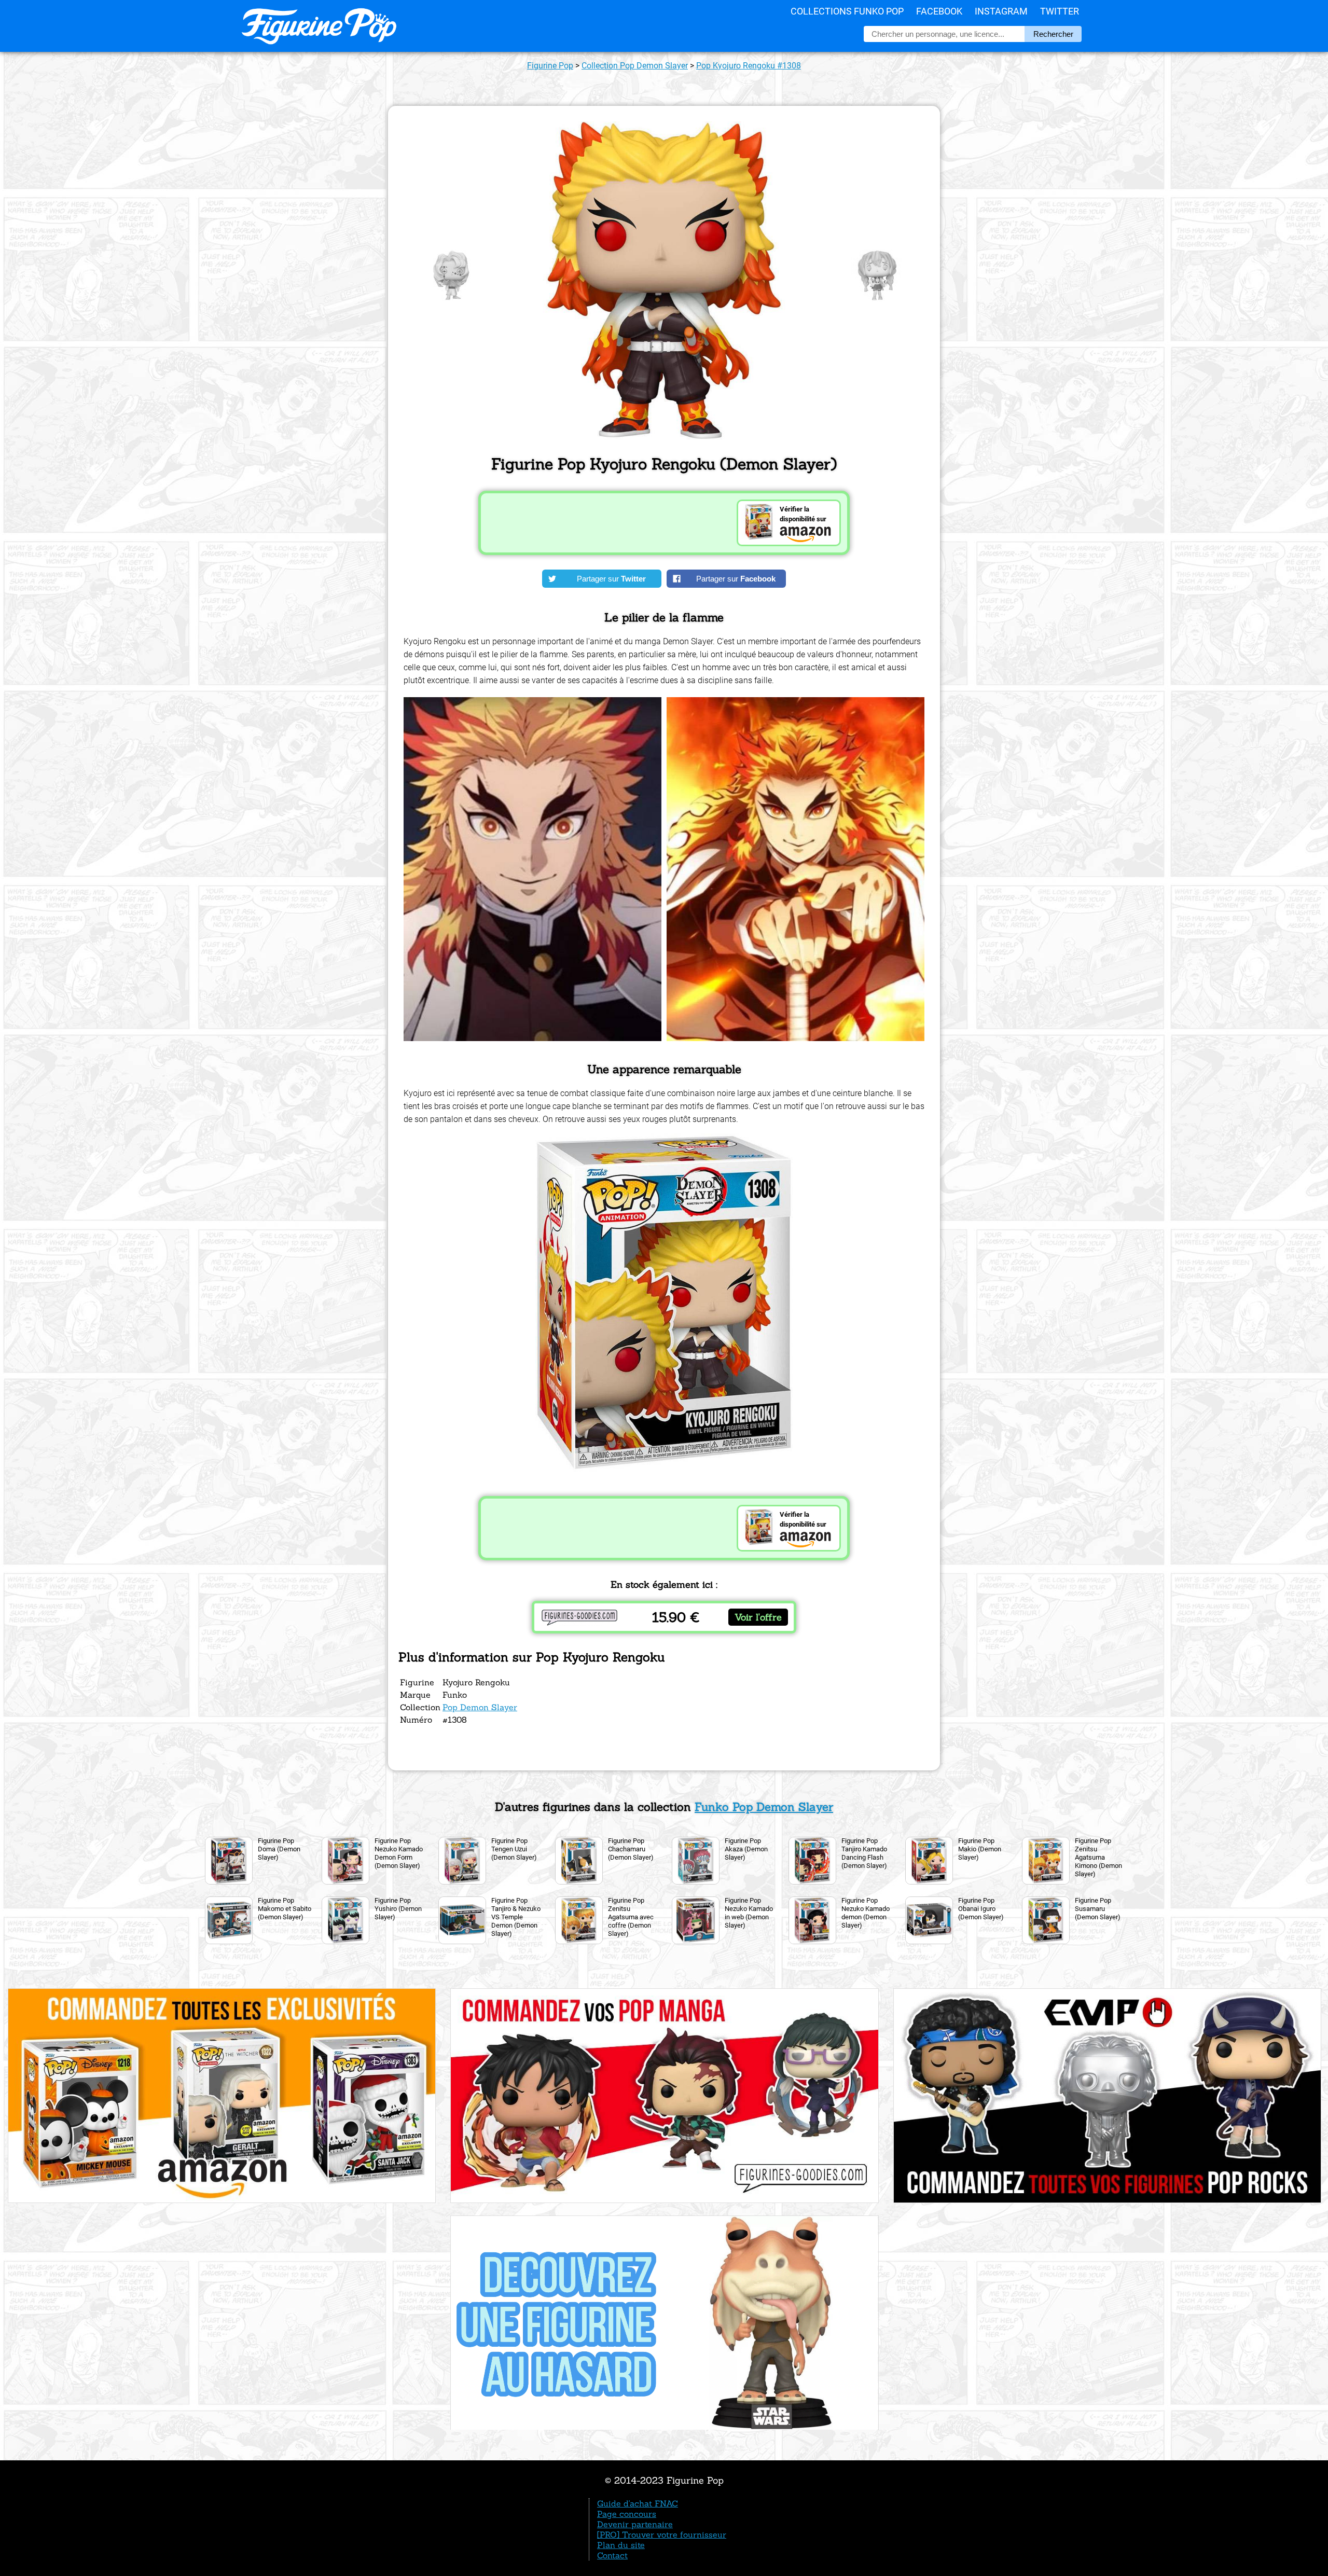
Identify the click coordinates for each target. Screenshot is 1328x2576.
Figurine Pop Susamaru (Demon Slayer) (1098, 1909)
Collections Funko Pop (847, 11)
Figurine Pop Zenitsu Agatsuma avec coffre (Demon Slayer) (631, 1917)
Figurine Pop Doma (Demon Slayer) (279, 1849)
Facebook (939, 11)
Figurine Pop (550, 66)
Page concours (627, 2514)
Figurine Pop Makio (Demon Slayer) (980, 1849)
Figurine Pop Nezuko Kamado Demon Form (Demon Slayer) (399, 1853)
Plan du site (621, 2545)
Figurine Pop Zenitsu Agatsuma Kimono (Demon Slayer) (1098, 1857)
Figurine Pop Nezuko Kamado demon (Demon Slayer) (866, 1913)
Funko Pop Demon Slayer (764, 1807)
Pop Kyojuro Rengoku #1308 (749, 66)
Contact (612, 2555)
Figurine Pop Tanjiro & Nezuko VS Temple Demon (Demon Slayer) (516, 1917)
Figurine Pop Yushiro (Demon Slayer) (398, 1909)
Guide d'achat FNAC (638, 2503)
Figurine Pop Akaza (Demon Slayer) (746, 1849)
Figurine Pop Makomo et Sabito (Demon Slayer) (285, 1909)
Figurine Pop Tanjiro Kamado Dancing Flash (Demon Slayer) (864, 1853)
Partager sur (611, 579)
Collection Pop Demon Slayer (635, 66)
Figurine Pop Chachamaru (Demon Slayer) (631, 1849)
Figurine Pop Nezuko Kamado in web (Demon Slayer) (749, 1913)
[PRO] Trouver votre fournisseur (662, 2535)
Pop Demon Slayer (480, 1707)
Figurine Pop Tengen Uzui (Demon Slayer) (514, 1849)
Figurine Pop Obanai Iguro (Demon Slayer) (981, 1909)
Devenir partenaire (635, 2524)
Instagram (1001, 11)
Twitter (1060, 11)
